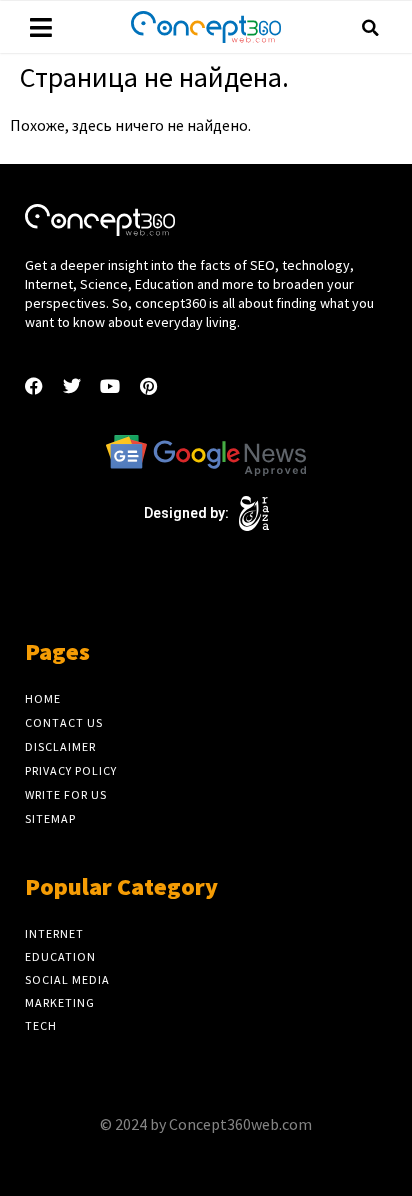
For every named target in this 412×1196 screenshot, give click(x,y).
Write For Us (66, 794)
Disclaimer (60, 746)
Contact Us (64, 722)
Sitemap (50, 818)
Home (43, 698)
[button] (371, 28)
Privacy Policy (71, 770)
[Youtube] (110, 386)
